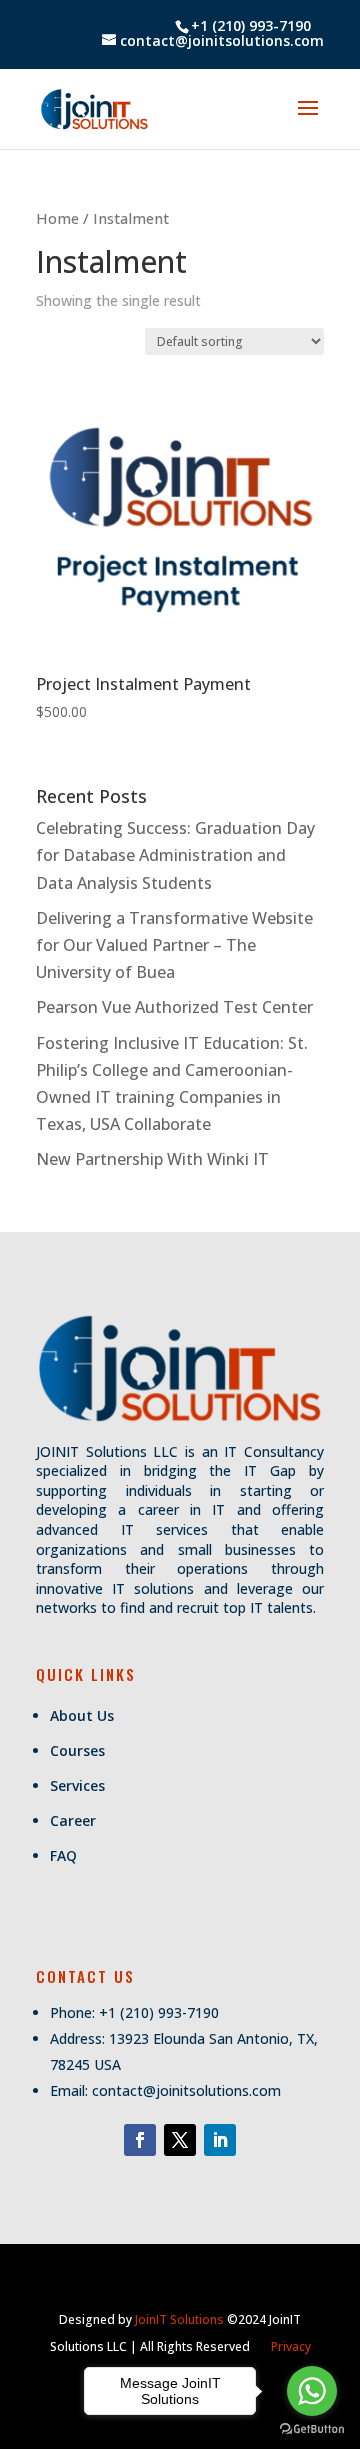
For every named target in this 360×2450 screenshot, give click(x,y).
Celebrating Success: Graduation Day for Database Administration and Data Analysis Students (175, 855)
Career (73, 1820)
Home (57, 218)
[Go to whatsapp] (312, 2391)
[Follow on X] (180, 2140)
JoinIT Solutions (179, 2319)
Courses (77, 1750)
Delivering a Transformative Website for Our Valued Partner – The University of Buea (174, 945)
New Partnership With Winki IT (152, 1159)
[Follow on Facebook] (140, 2140)
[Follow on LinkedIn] (220, 2140)
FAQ (63, 1855)
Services (77, 1785)
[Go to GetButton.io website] (312, 2429)
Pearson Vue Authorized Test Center (174, 1007)
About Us (82, 1715)
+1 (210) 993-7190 (251, 25)
